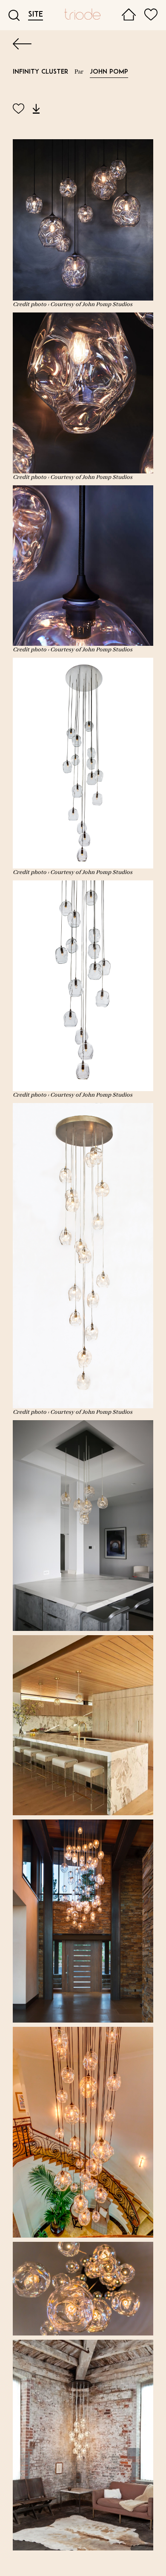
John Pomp (109, 72)
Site (36, 15)
